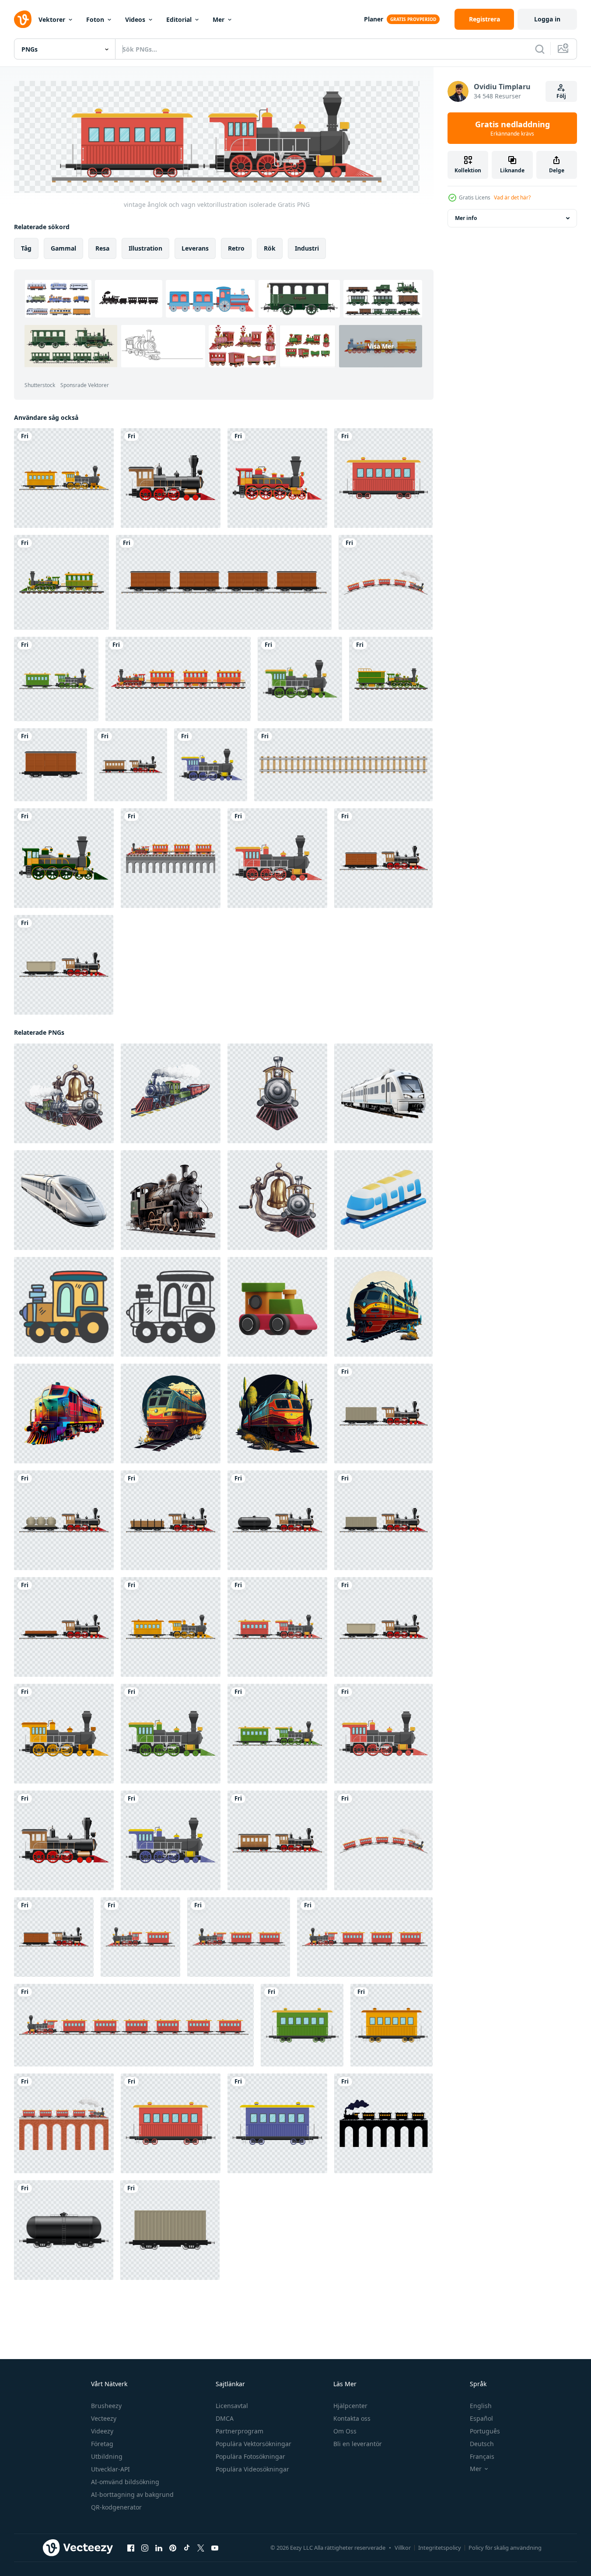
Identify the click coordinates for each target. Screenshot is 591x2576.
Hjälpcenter (350, 2406)
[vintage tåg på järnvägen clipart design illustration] (277, 478)
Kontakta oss (352, 2418)
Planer (374, 19)
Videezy (102, 2431)
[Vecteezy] (23, 19)
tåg (26, 248)
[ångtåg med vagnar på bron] (64, 2123)
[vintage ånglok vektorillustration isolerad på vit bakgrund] (300, 679)
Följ (561, 96)
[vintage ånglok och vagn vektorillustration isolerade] (64, 478)
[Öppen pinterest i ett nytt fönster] (173, 2548)
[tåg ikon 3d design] (383, 1200)
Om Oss (345, 2431)
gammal (63, 248)
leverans (195, 248)
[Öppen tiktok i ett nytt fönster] (187, 2548)
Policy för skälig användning (505, 2548)
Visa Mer (381, 346)
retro (236, 248)
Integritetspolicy (440, 2548)
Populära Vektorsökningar (254, 2444)
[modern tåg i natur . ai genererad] (383, 1306)
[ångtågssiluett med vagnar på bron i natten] (383, 2123)
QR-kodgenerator (116, 2507)
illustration (145, 248)
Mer (219, 19)
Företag (102, 2444)
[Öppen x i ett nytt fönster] (201, 2548)
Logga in (547, 19)
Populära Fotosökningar (250, 2456)
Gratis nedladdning (512, 128)
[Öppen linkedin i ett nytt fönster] (159, 2548)
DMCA (225, 2418)
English (481, 2406)
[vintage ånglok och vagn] (131, 765)
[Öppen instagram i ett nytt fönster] (145, 2548)
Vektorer (52, 19)
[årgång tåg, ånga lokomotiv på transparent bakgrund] (171, 1200)
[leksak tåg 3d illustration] (277, 1306)
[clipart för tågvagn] (224, 582)
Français (482, 2456)
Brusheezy (106, 2406)
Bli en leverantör (358, 2444)
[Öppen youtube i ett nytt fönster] (215, 2548)
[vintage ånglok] (171, 478)
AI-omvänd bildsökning (125, 2482)
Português (485, 2431)
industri (307, 248)
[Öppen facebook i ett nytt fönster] (131, 2548)
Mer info (466, 218)
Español (481, 2418)
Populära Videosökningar (252, 2469)
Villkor (403, 2548)
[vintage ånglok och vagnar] (386, 582)
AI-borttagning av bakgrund (132, 2494)
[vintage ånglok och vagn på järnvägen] (140, 1937)
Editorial (179, 19)
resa (102, 248)
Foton (95, 19)
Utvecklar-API (110, 2469)
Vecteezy (104, 2418)
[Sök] (540, 49)
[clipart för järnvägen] (343, 765)
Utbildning (107, 2456)
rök (270, 248)
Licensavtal (232, 2406)
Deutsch (482, 2444)
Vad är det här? (512, 197)
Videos (135, 19)
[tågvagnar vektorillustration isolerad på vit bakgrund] (383, 478)
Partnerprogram (240, 2431)
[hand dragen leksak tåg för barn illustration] (64, 1306)
